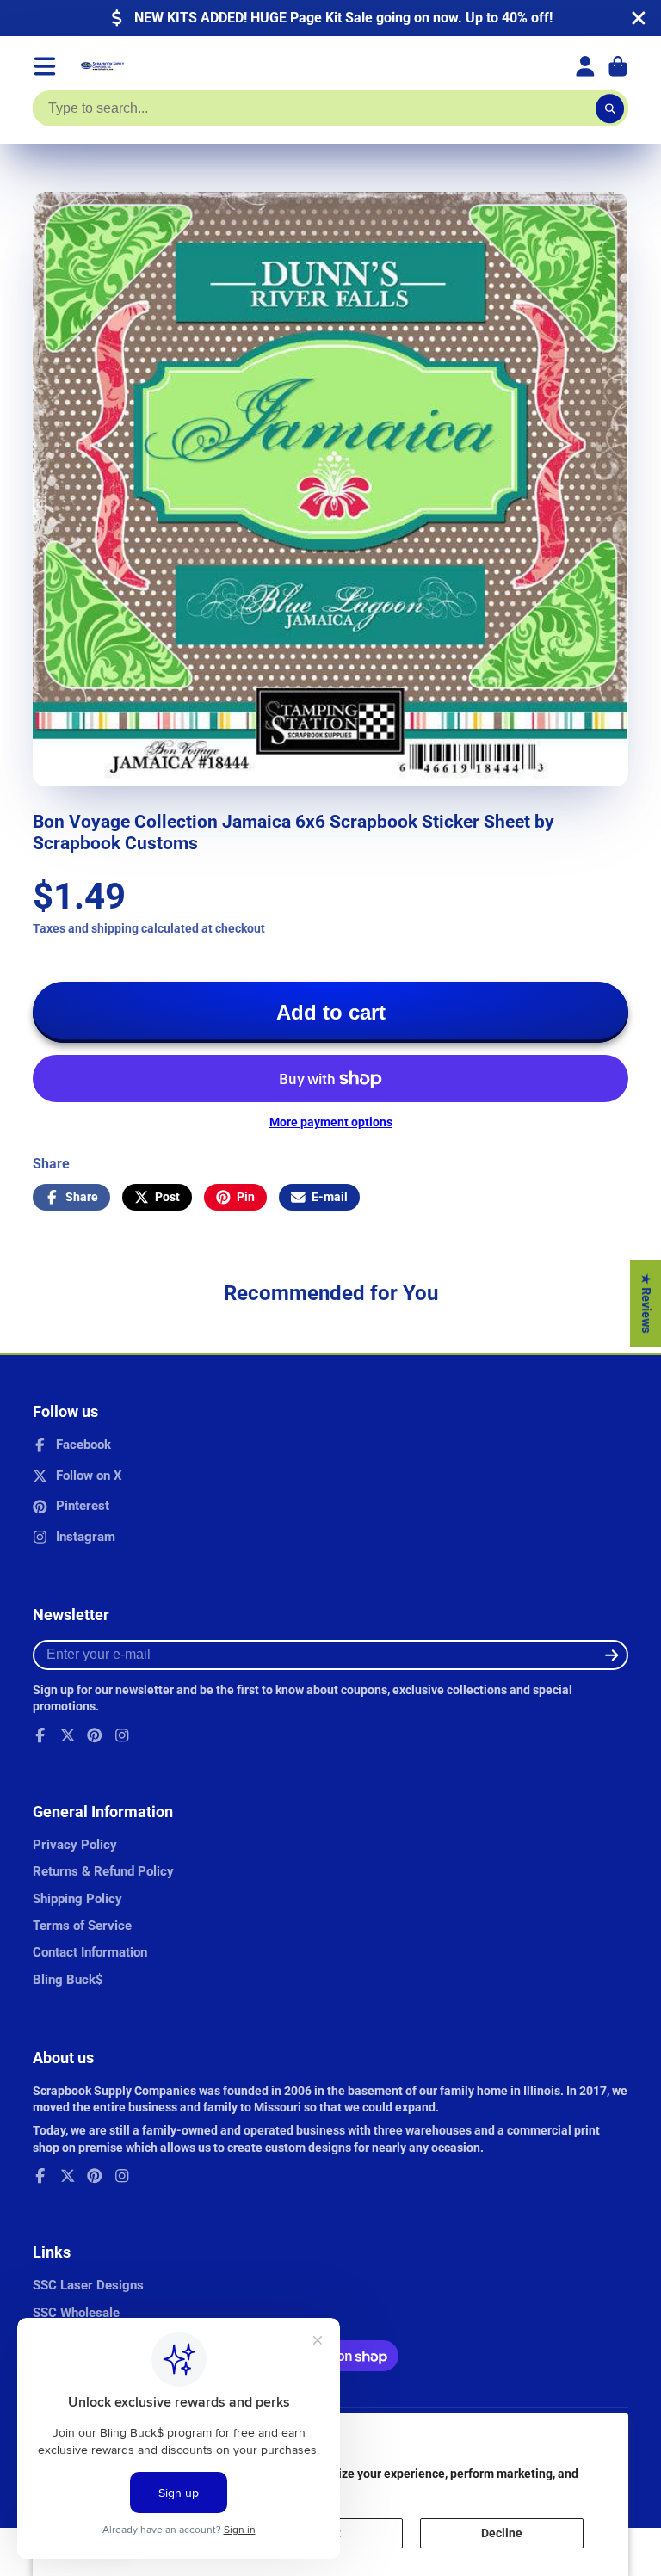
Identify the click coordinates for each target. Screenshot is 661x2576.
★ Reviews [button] (646, 1303)
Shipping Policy (77, 1899)
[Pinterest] (95, 1735)
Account (585, 66)
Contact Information (90, 1952)
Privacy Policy (75, 1845)
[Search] (610, 108)
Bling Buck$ (68, 1980)
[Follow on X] (68, 1735)
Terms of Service (82, 1926)
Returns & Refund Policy (103, 1871)
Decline (502, 2533)
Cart (618, 66)
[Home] (102, 66)
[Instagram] (122, 1735)
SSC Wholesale (76, 2313)
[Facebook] (40, 1735)
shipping (115, 928)
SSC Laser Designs (88, 2285)
